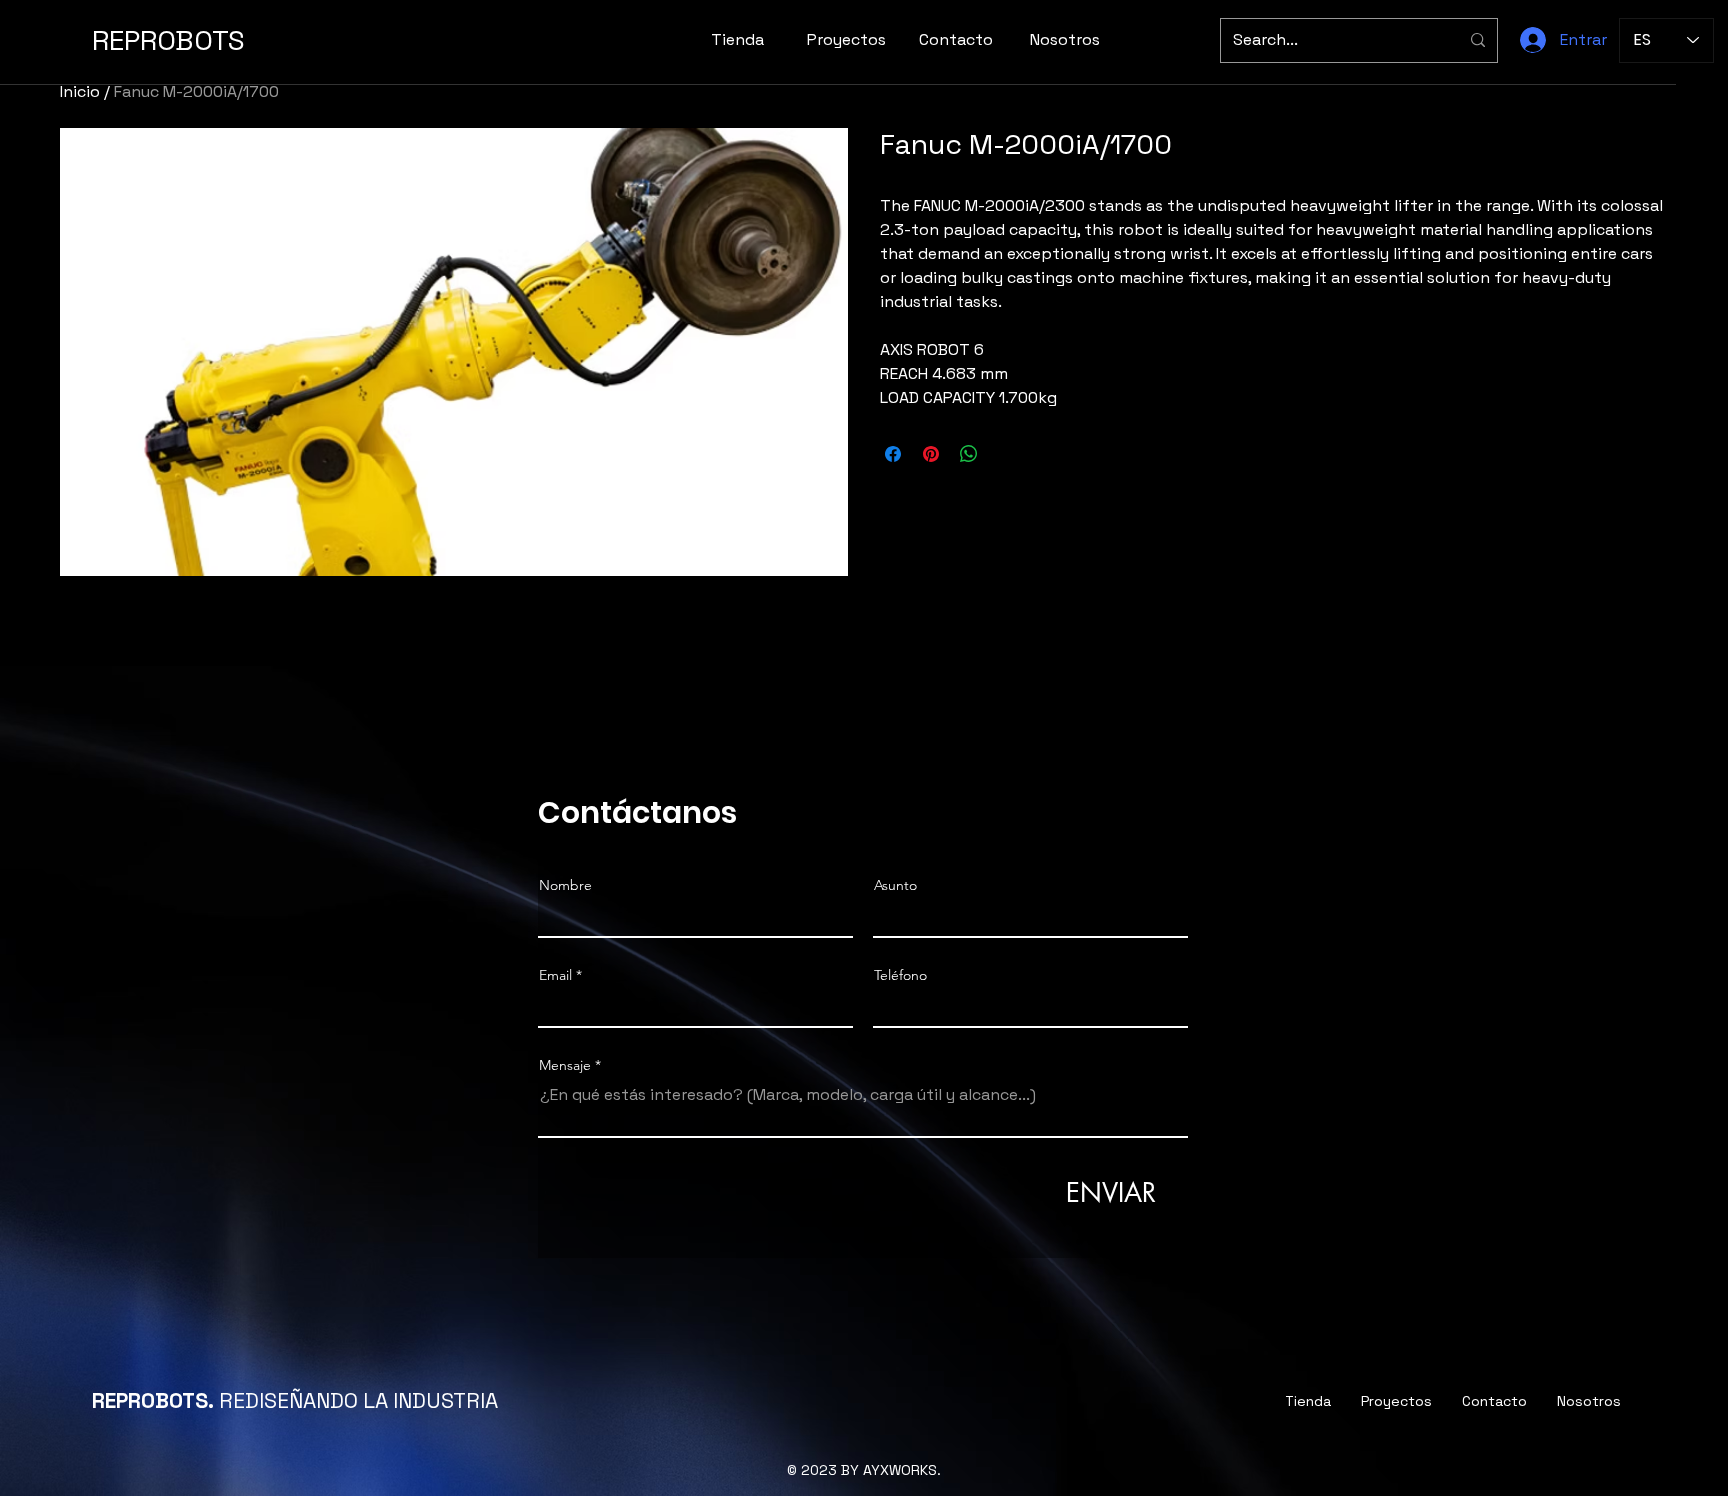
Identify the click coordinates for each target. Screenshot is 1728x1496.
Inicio (80, 91)
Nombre (565, 885)
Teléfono (900, 975)
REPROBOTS (168, 40)
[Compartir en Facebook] (893, 454)
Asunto (895, 885)
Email (555, 975)
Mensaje (565, 1065)
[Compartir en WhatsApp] (969, 454)
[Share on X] (1007, 454)
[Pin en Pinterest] (931, 454)
